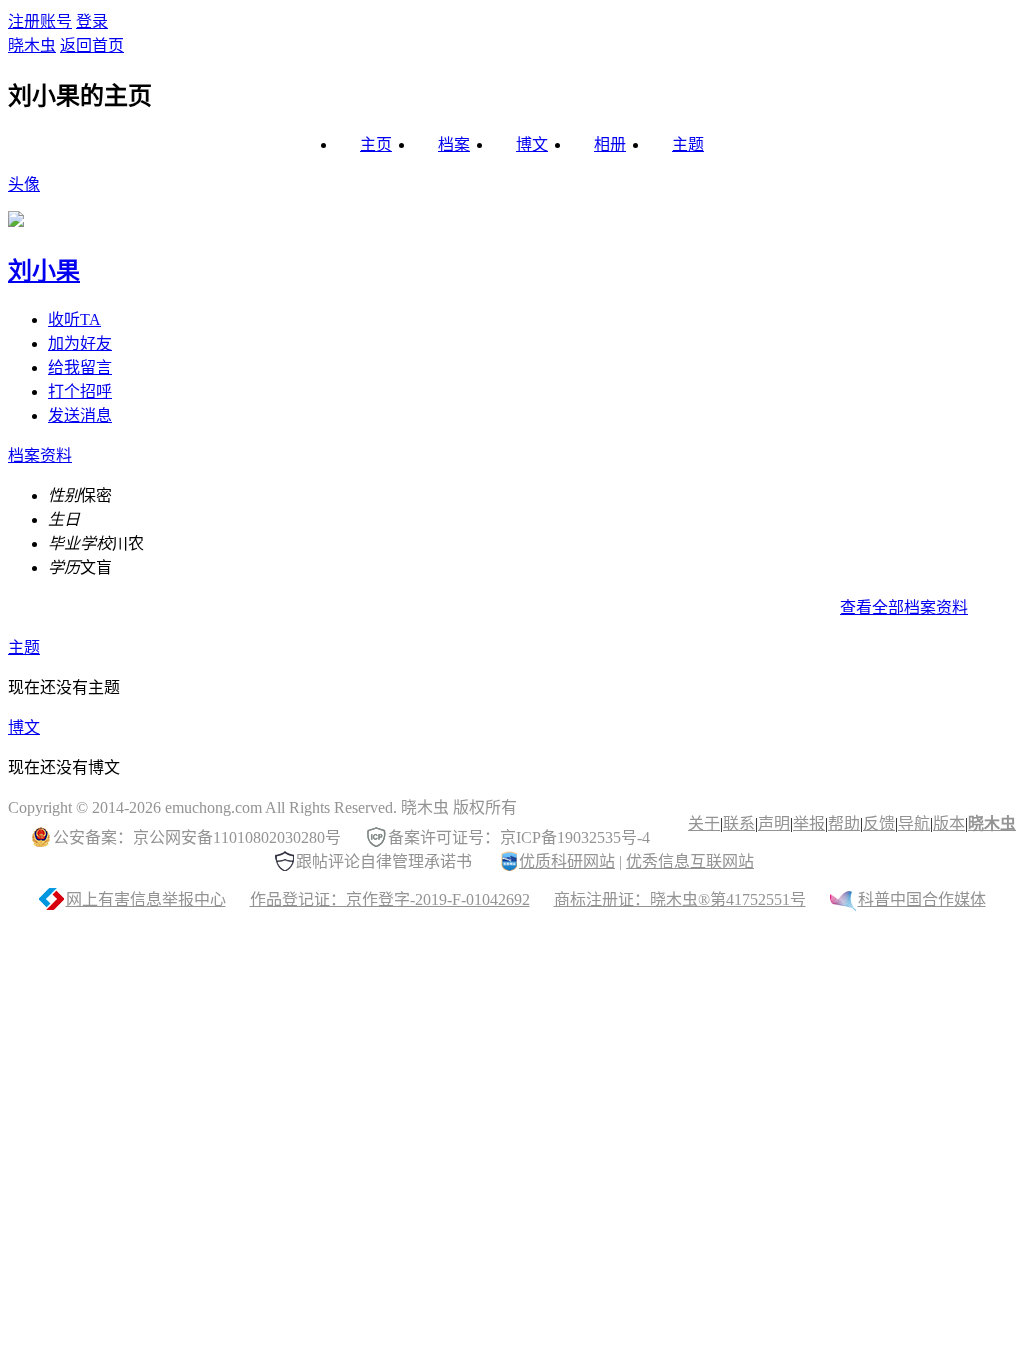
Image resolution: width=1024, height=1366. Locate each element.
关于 (704, 823)
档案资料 (40, 455)
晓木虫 (32, 45)
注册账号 (40, 21)
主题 (688, 144)
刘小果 (44, 271)
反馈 (879, 823)
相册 (610, 144)
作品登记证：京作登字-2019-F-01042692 (390, 899)
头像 (24, 184)
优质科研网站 (567, 861)
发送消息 (80, 415)
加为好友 (80, 343)
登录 (92, 21)
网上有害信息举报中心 (146, 899)
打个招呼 (80, 391)
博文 (532, 144)
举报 (809, 823)
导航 (914, 823)
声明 (774, 823)
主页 (376, 144)
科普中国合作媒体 (922, 899)
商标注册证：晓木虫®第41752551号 (680, 899)
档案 (454, 144)
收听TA (74, 319)
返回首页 (92, 45)
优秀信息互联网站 (690, 861)
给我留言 (80, 367)
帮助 (844, 823)
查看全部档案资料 (904, 607)
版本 (949, 823)
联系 (739, 823)
